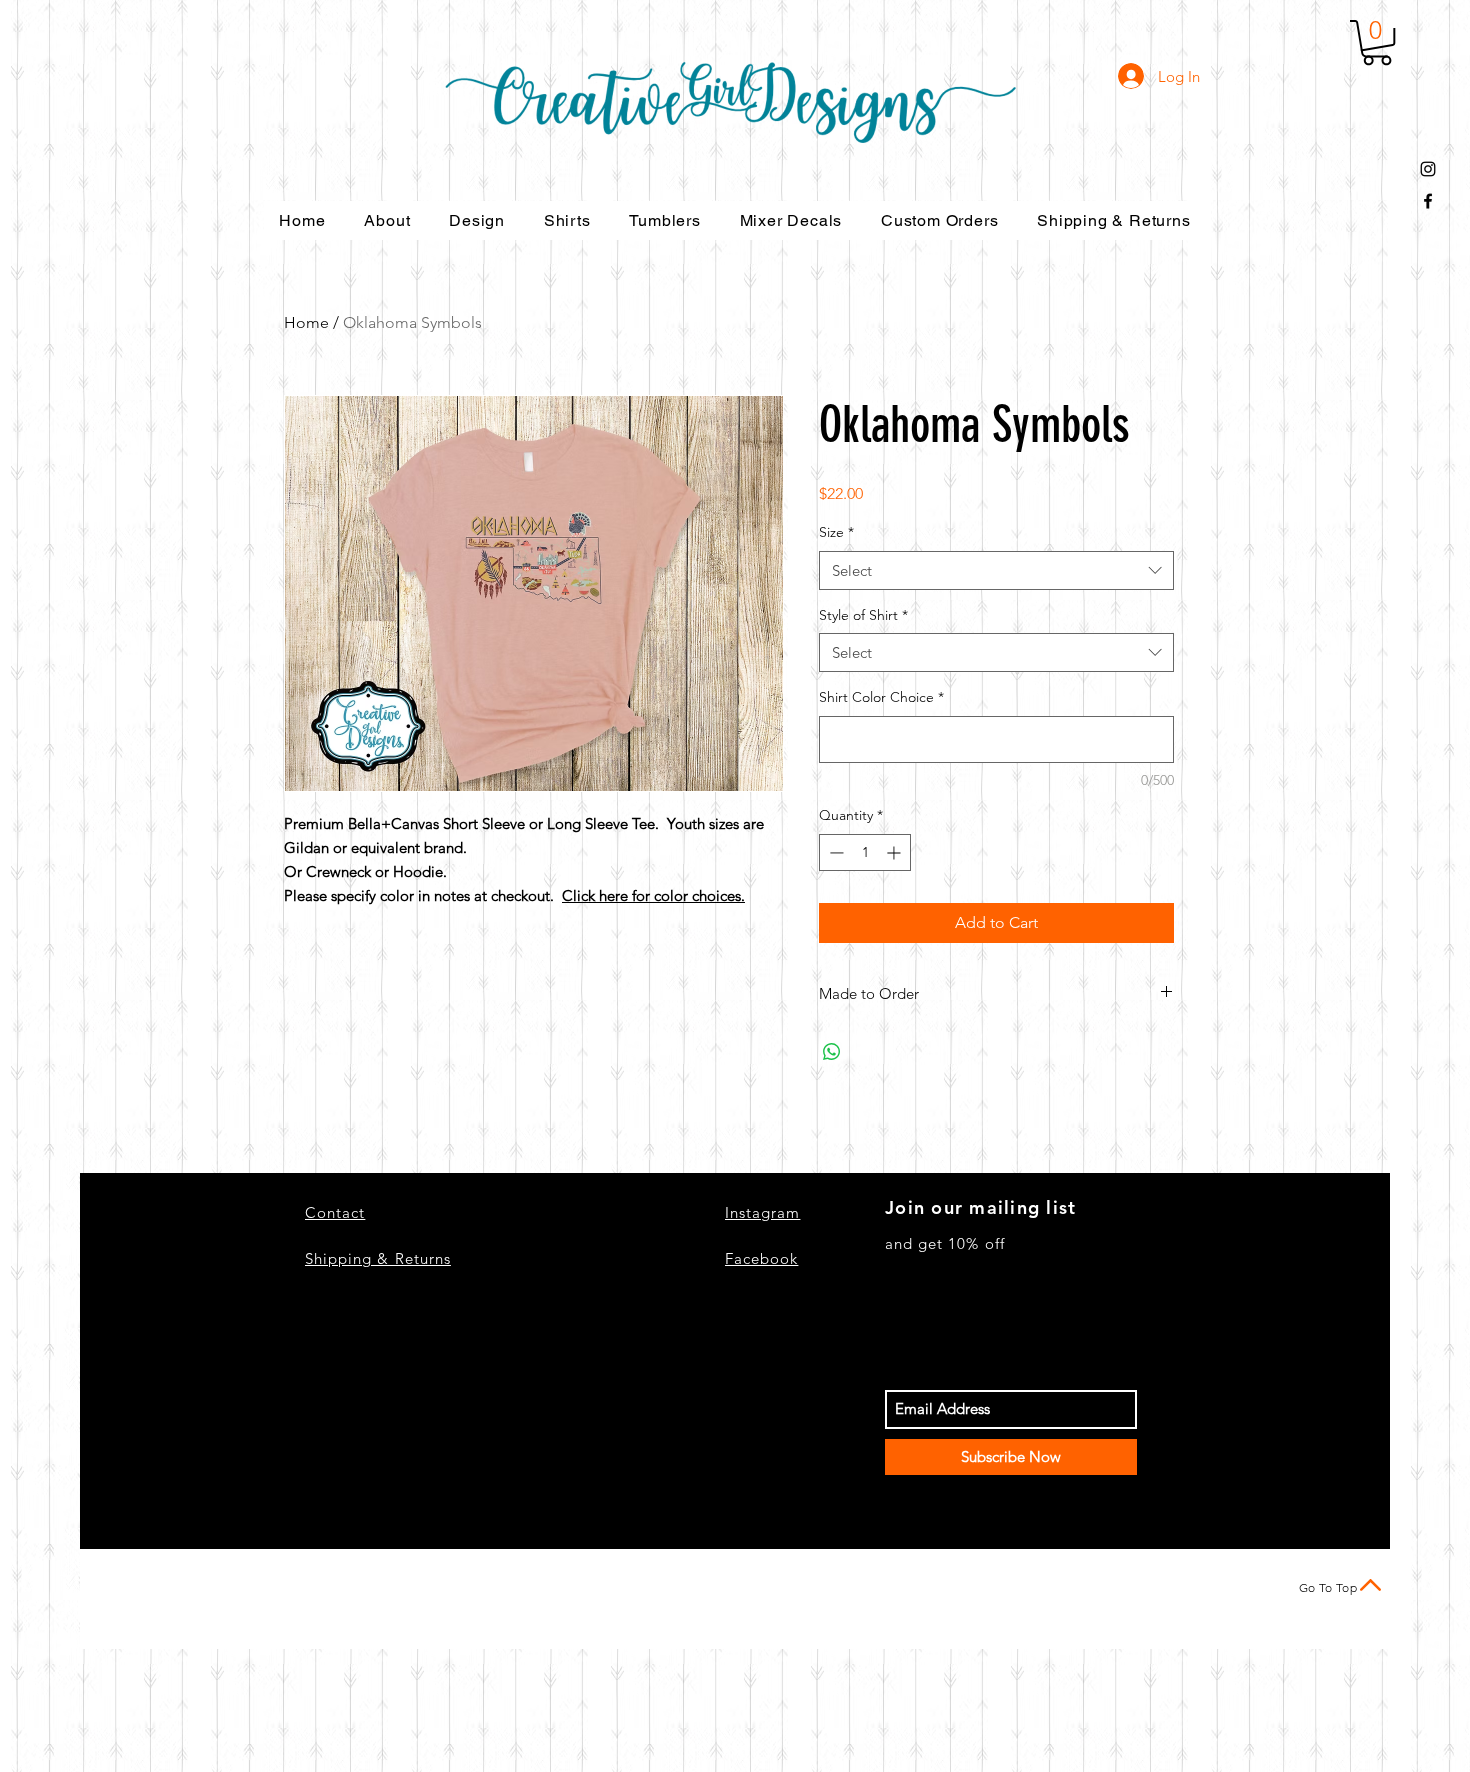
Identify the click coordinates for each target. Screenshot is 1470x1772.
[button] (1377, 42)
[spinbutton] (865, 852)
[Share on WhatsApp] (832, 1052)
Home (306, 322)
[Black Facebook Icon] (1428, 201)
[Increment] (895, 852)
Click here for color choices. (653, 895)
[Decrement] (834, 852)
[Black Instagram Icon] (1428, 169)
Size (836, 532)
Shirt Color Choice (881, 697)
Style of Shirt (863, 615)
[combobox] (996, 570)
